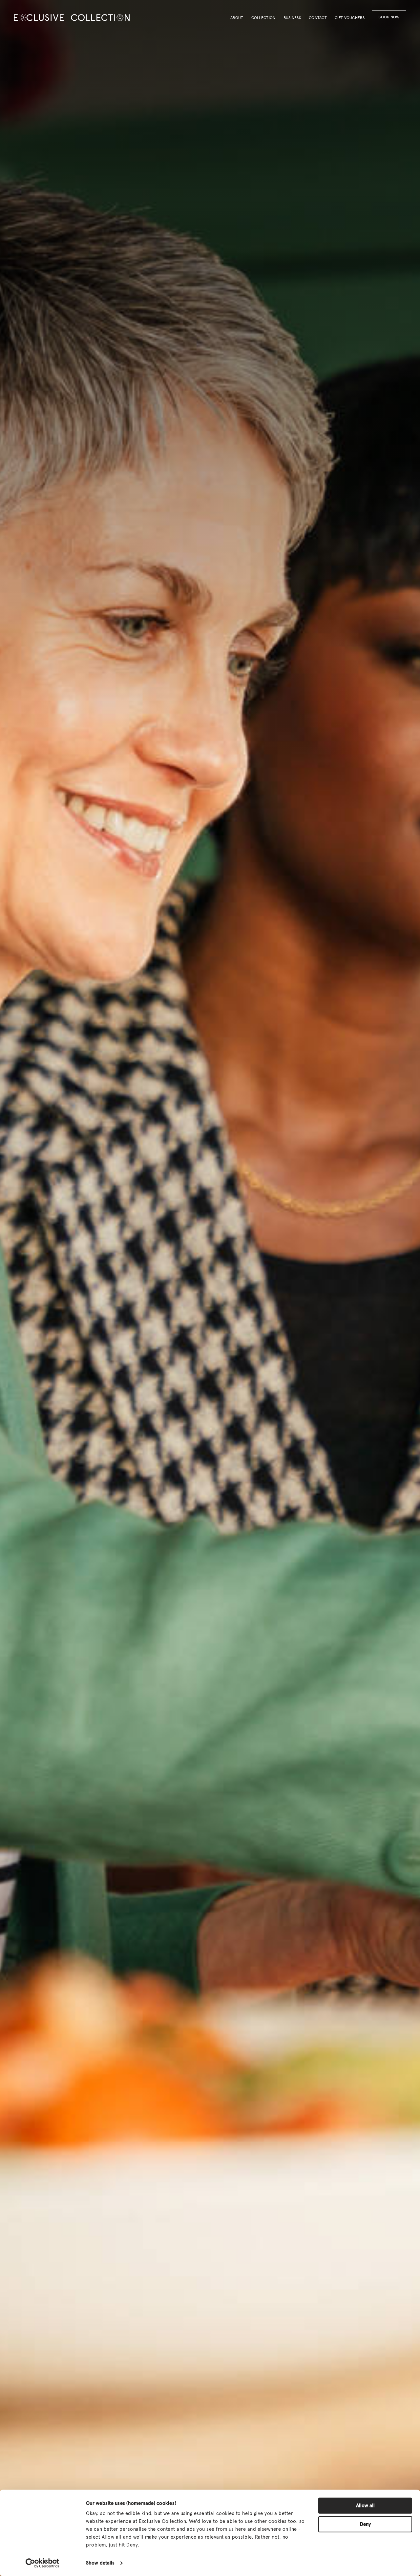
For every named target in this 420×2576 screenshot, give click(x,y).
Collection (263, 18)
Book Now (389, 17)
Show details (100, 2563)
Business (292, 18)
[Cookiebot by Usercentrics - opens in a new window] (42, 2563)
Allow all (365, 2506)
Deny (365, 2524)
